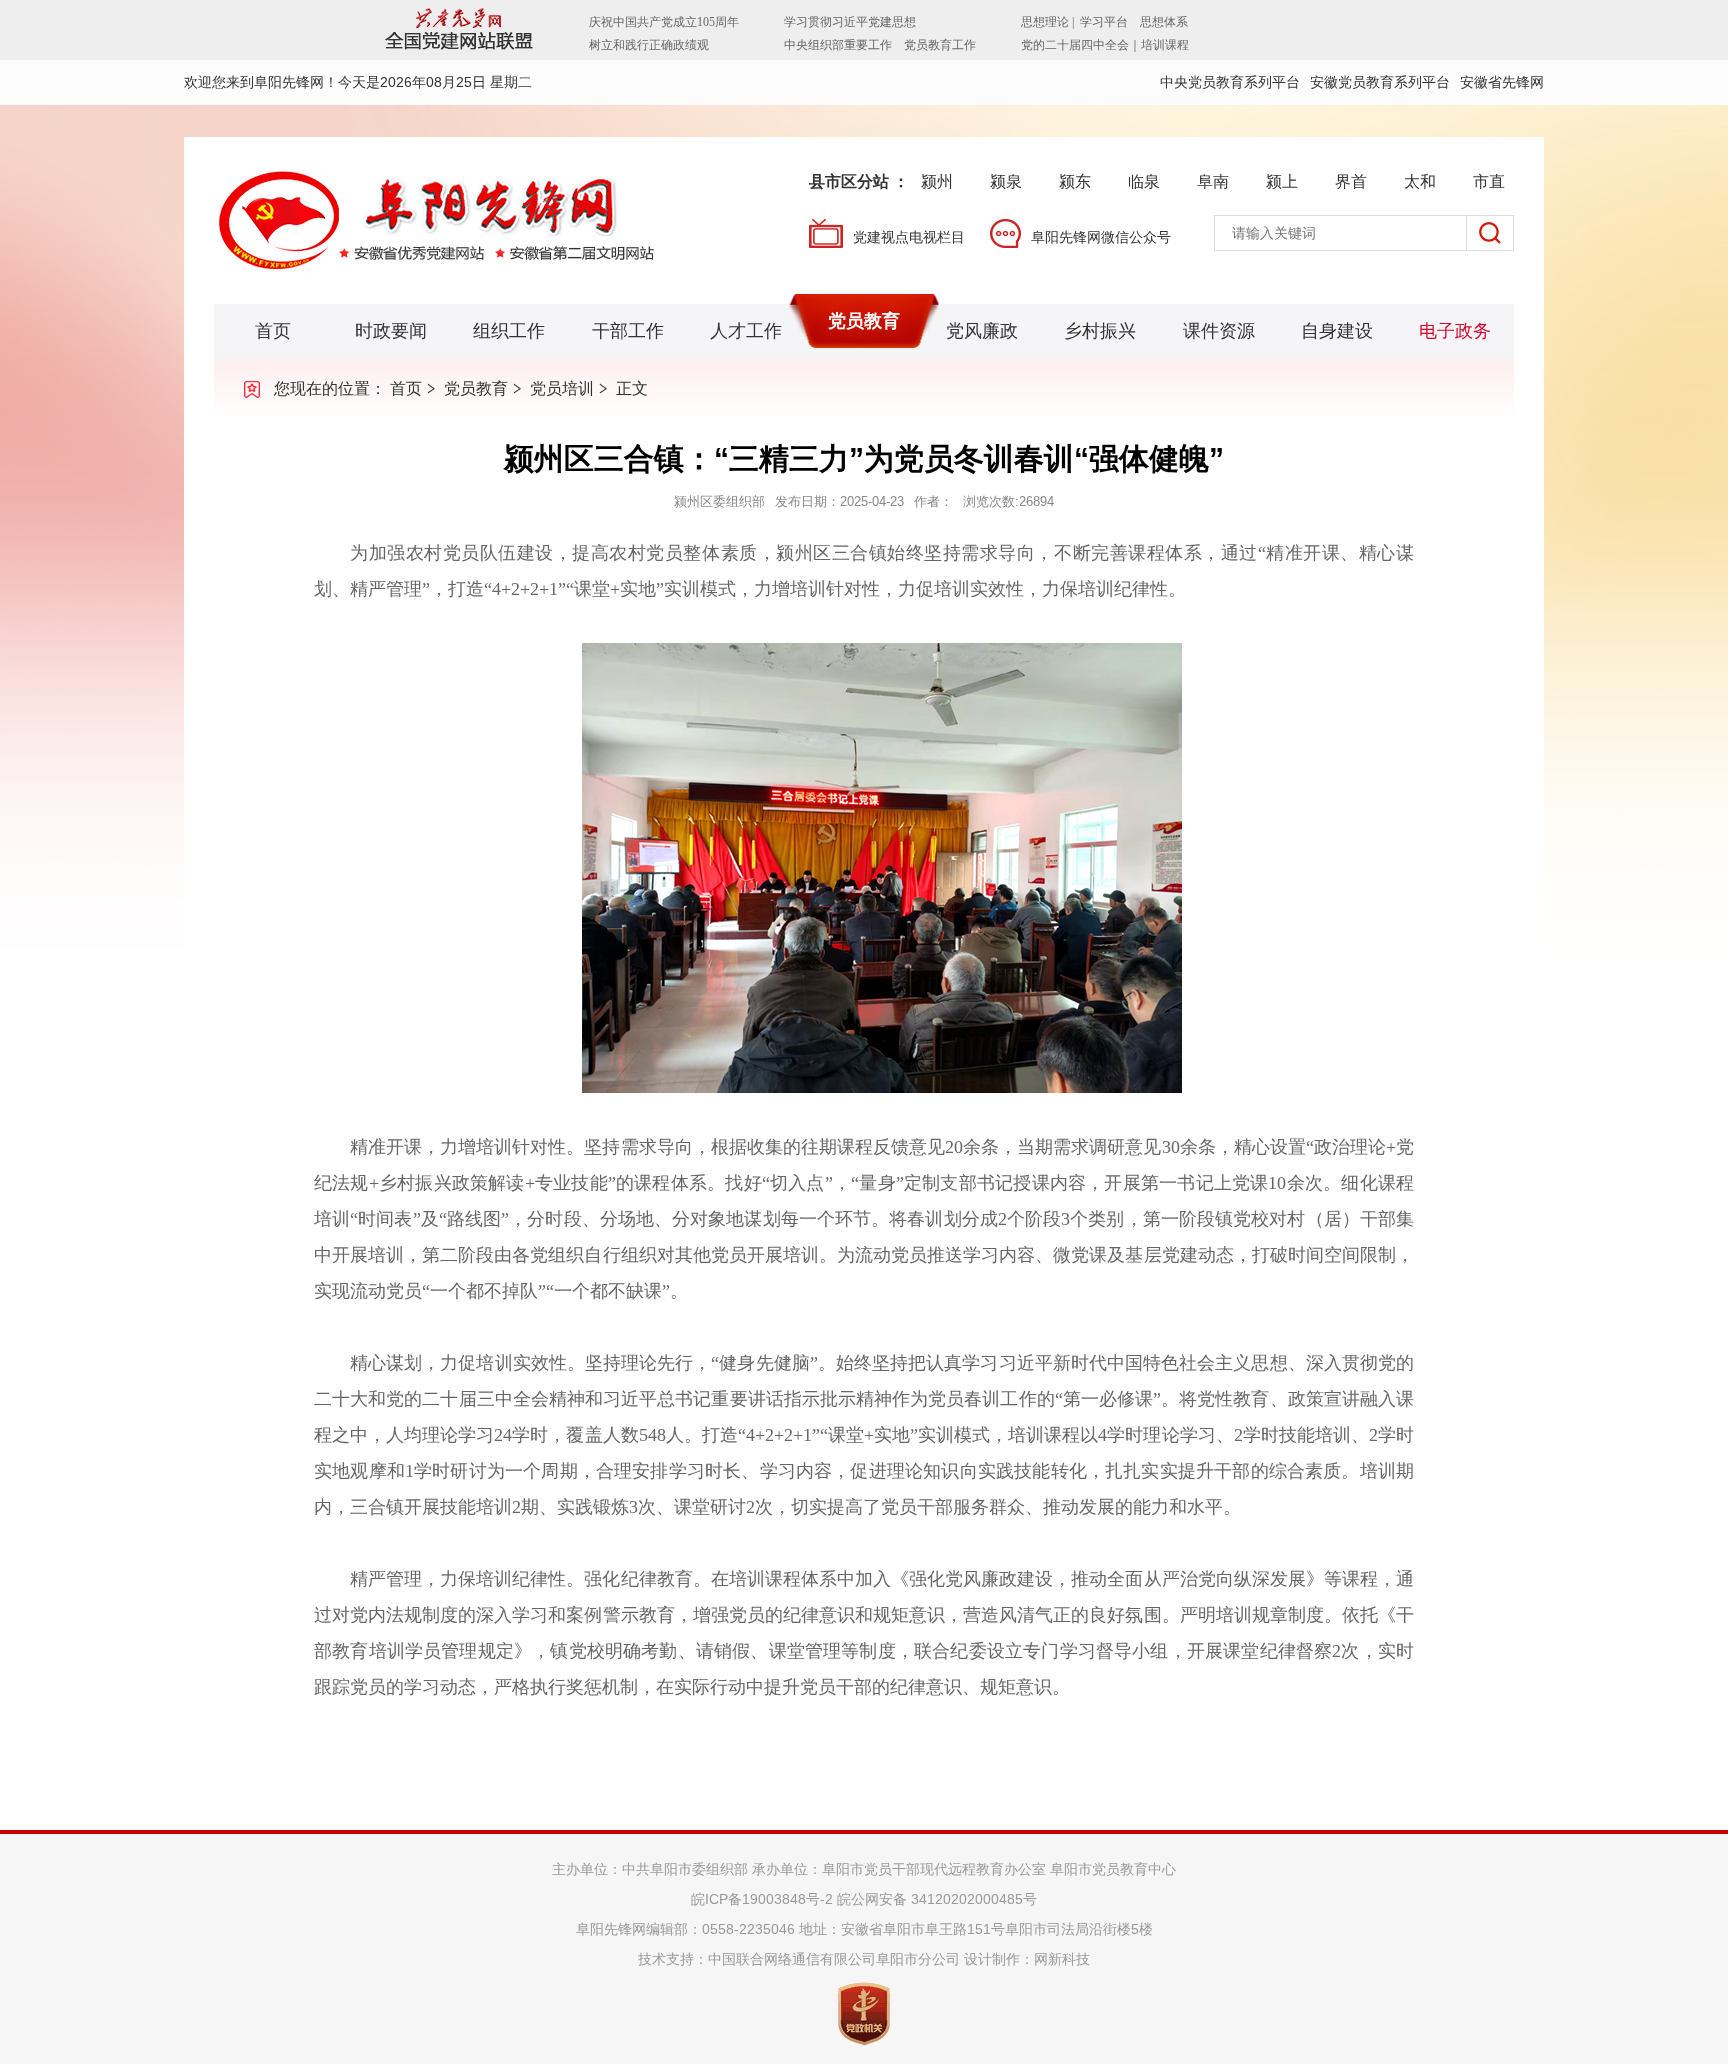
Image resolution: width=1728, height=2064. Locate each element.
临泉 (1144, 181)
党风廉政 (982, 331)
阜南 (1213, 181)
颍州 (937, 181)
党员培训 (562, 388)
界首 (1351, 181)
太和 (1420, 181)
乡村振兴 (1100, 331)
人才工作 (746, 331)
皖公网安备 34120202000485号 (937, 1899)
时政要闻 (391, 331)
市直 (1489, 181)
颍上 (1282, 181)
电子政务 (1455, 331)
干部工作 (628, 331)
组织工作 (509, 331)
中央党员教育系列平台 (1230, 82)
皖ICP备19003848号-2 (762, 1899)
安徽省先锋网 (1502, 82)
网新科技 (1062, 1959)
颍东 (1075, 181)
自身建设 (1337, 331)
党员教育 (864, 321)
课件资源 (1219, 331)
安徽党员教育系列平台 (1380, 82)
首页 (273, 331)
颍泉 (1006, 181)
